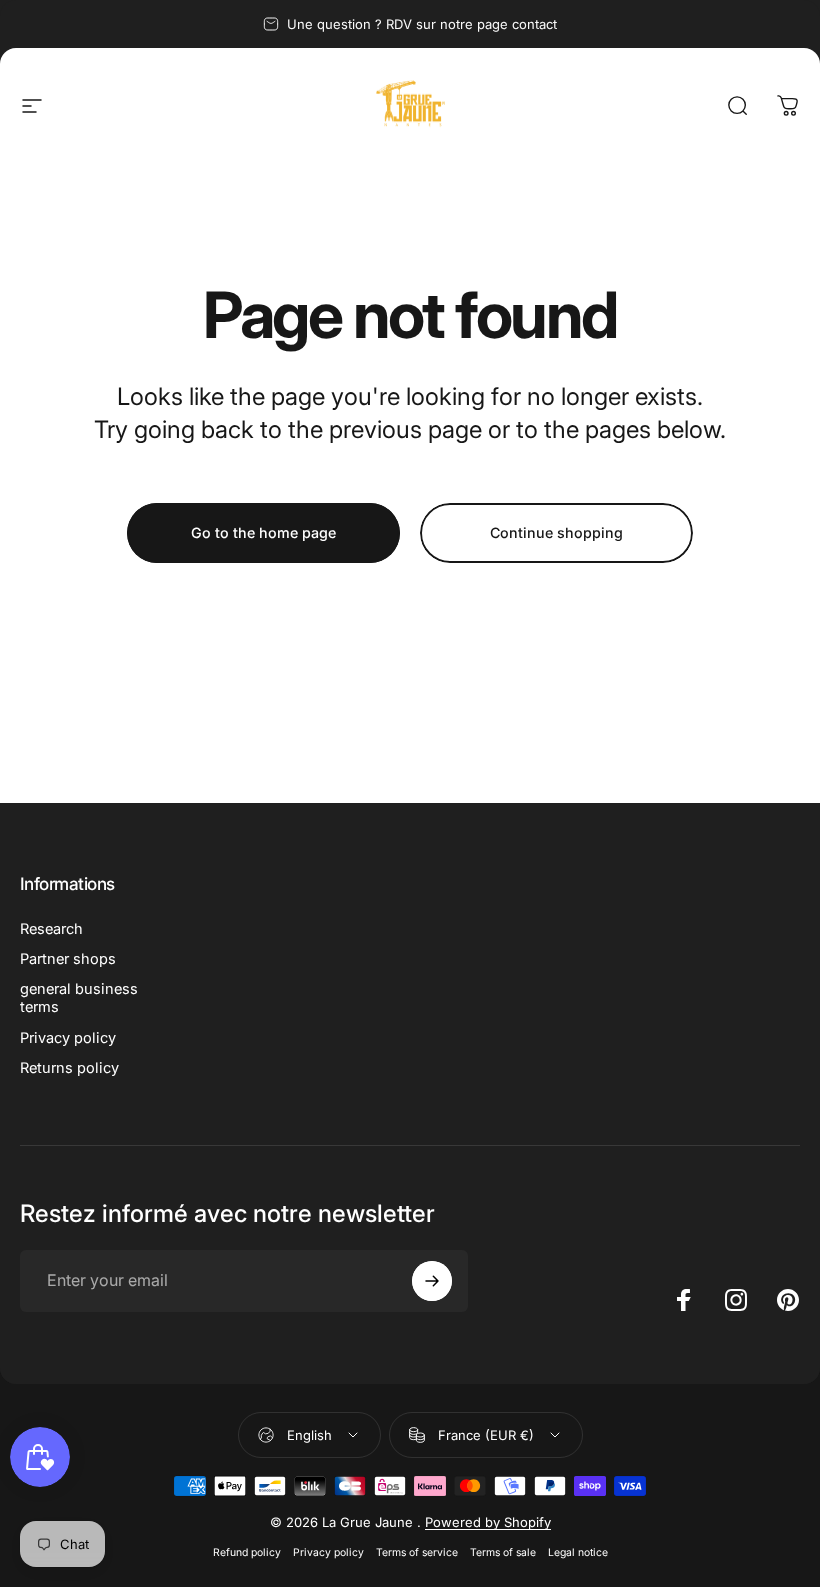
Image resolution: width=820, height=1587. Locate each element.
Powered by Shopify (488, 1522)
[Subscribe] (432, 1281)
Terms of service (417, 1552)
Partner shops (68, 959)
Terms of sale (503, 1552)
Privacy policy (68, 1038)
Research (51, 929)
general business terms (79, 998)
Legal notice (578, 1552)
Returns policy (69, 1068)
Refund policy (247, 1552)
